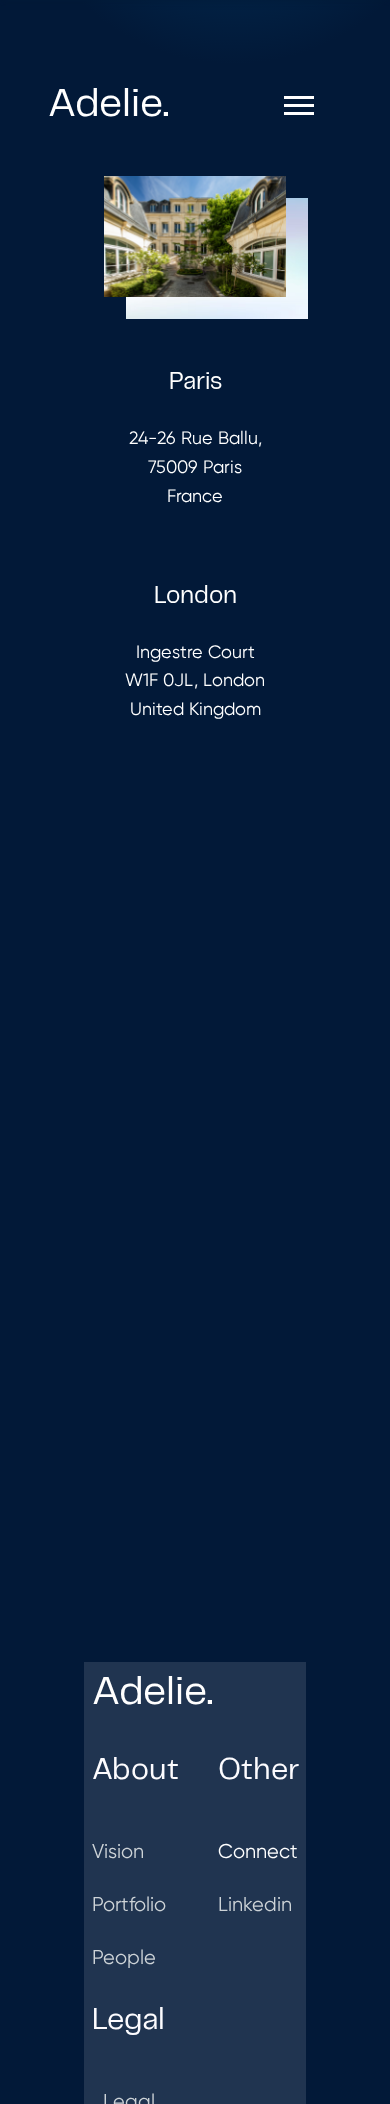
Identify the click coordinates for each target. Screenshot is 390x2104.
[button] (299, 105)
